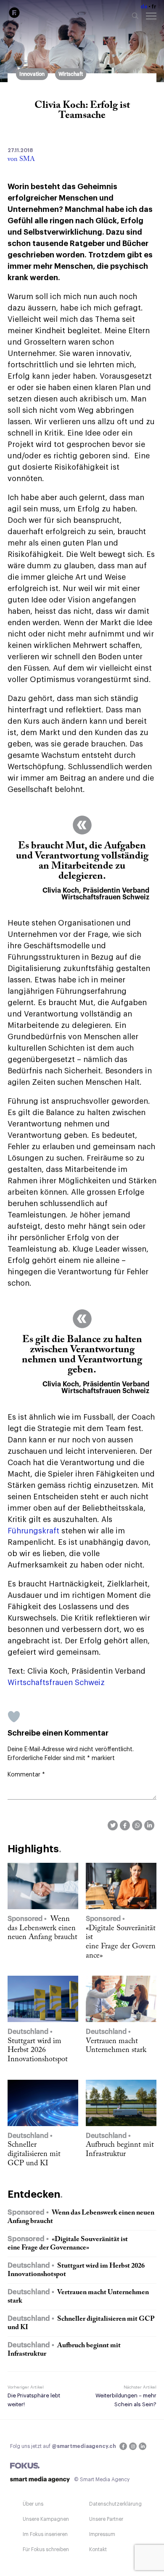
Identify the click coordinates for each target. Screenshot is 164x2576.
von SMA (21, 159)
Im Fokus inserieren (45, 2534)
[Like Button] (14, 1717)
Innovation (32, 74)
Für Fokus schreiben (46, 2549)
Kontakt (98, 2549)
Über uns (33, 2504)
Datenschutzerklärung (115, 2504)
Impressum (102, 2534)
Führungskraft (33, 1531)
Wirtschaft (71, 74)
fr (154, 7)
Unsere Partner (106, 2519)
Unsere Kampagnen (46, 2519)
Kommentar (26, 1775)
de (144, 7)
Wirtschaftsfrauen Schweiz (56, 1683)
